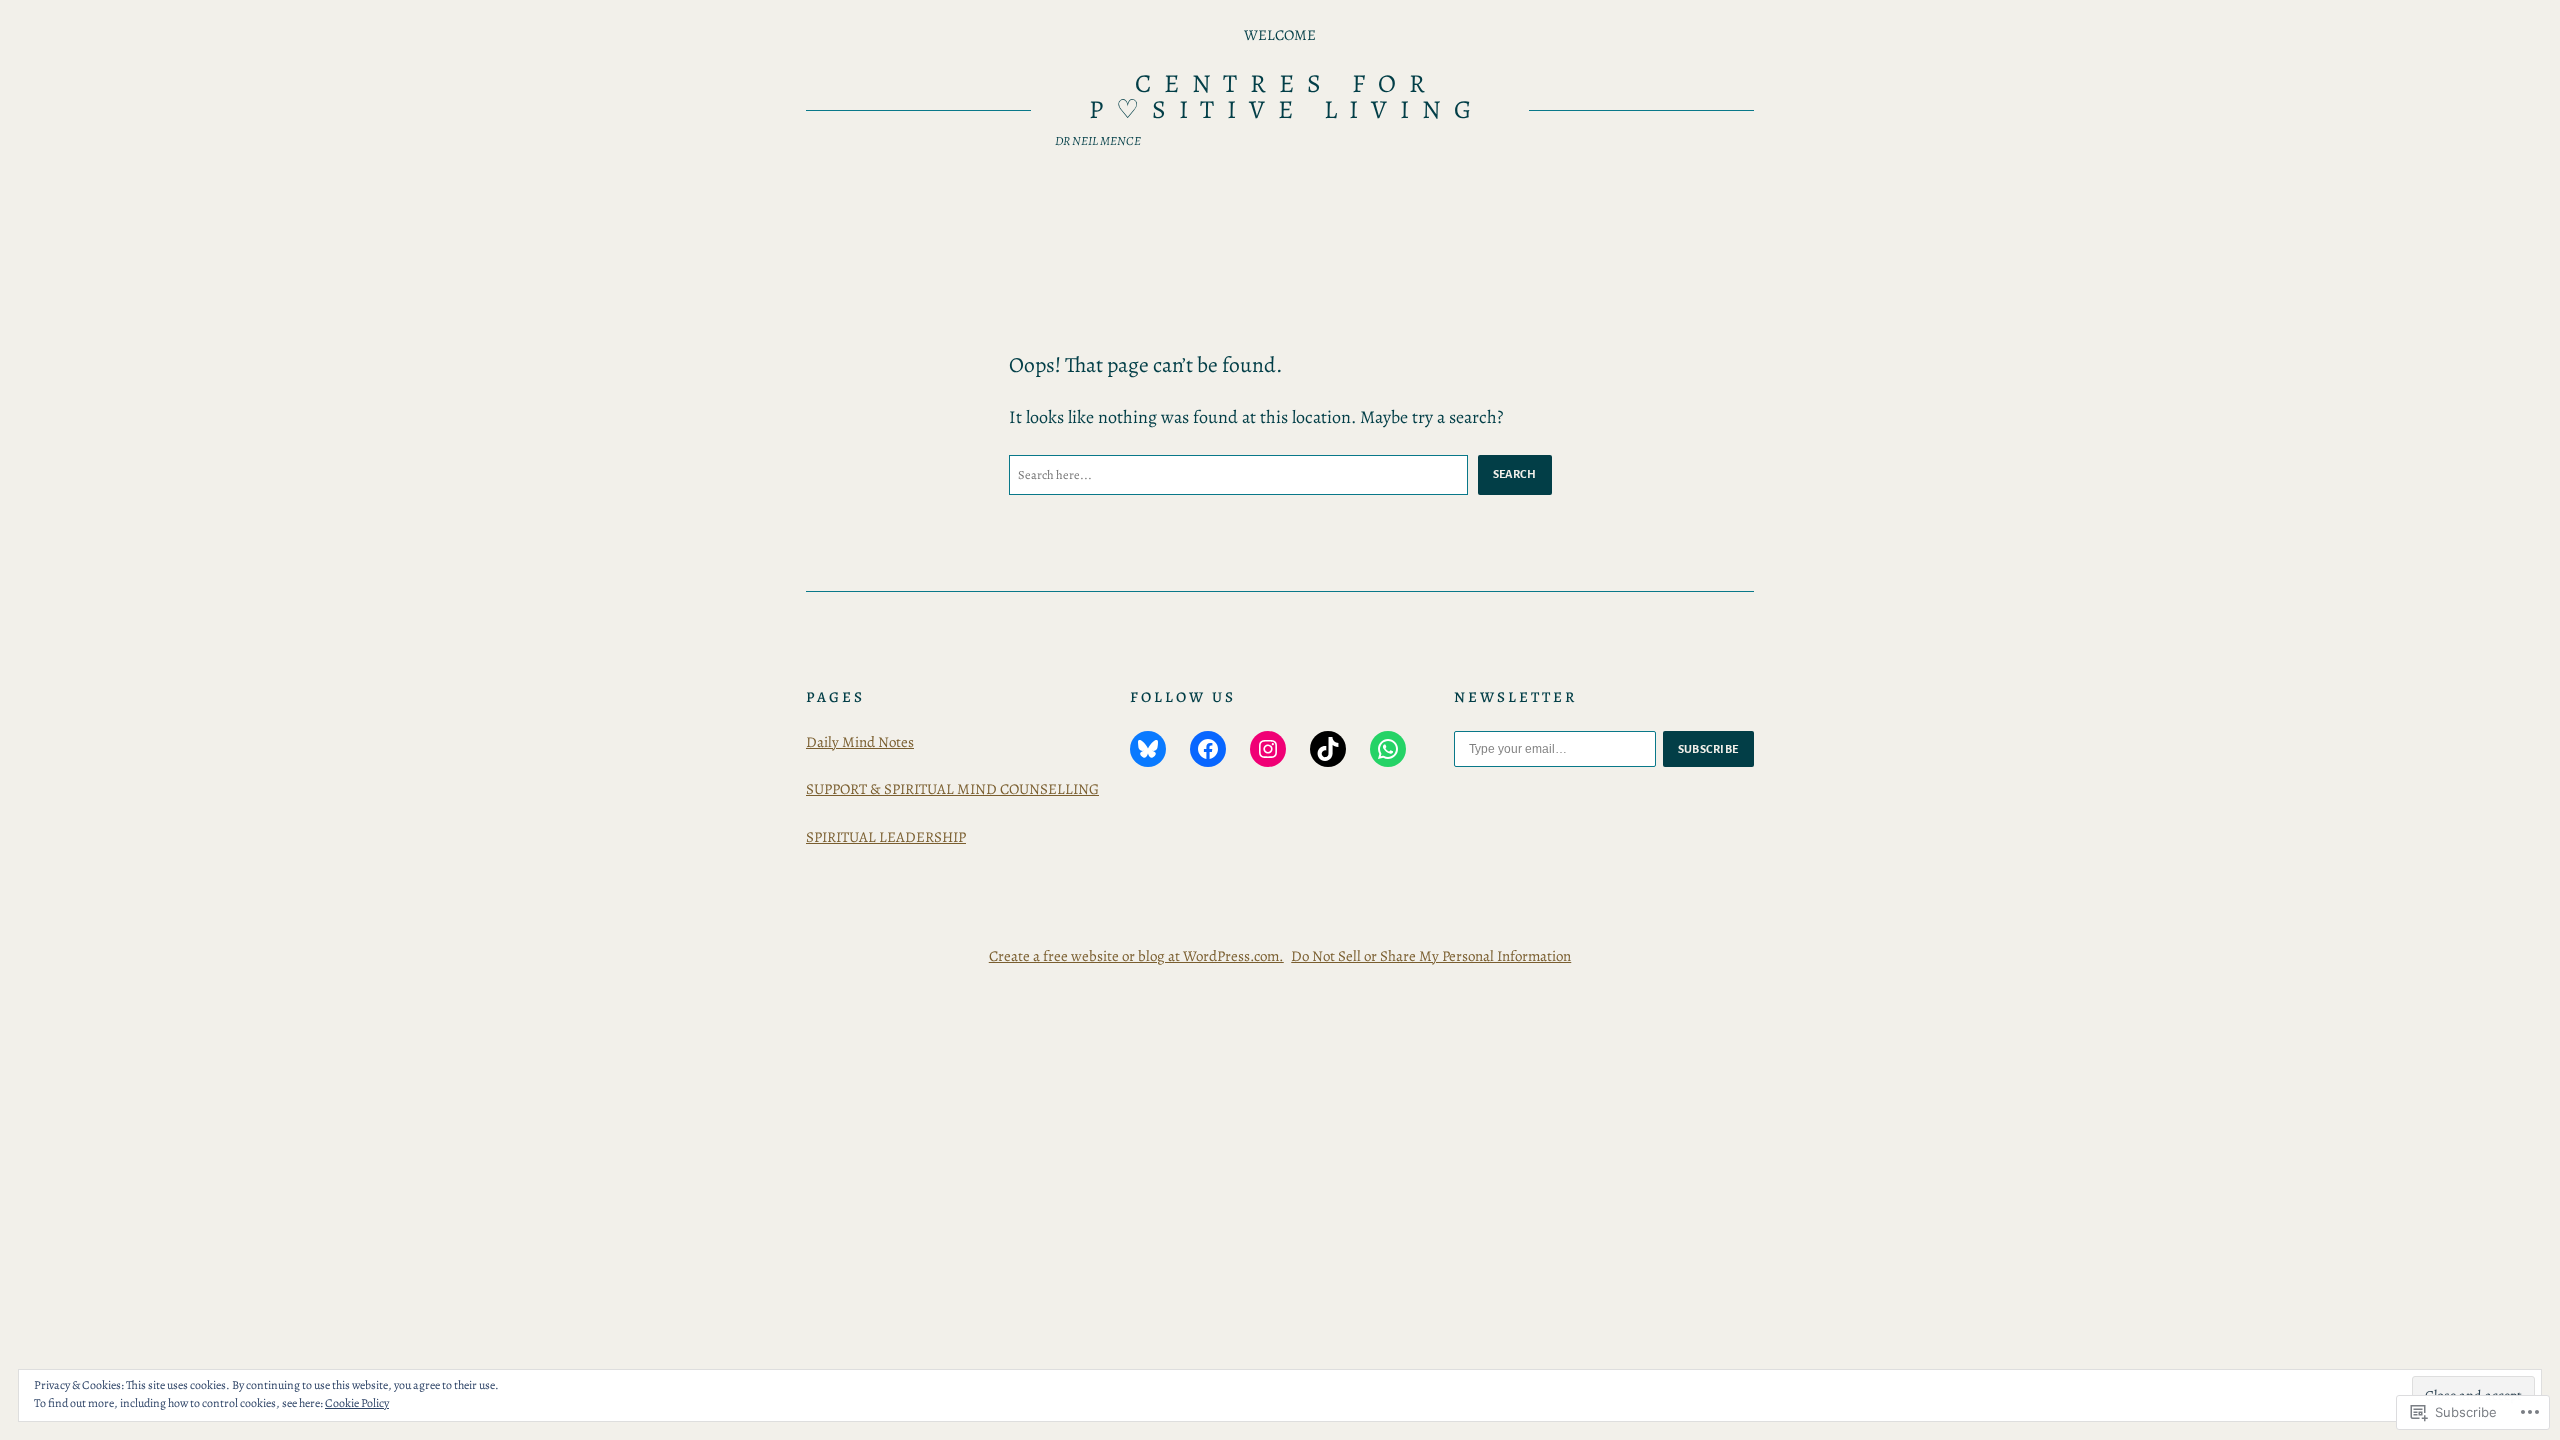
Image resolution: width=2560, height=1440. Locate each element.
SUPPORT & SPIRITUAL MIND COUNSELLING (952, 789)
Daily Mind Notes (860, 742)
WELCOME (1280, 35)
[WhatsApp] (1388, 749)
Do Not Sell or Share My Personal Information (1431, 956)
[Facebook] (1208, 749)
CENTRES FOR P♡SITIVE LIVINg (1286, 96)
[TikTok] (1328, 749)
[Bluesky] (1148, 749)
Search (1515, 474)
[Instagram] (1268, 749)
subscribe (1709, 749)
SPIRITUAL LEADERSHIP (886, 837)
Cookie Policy (357, 1403)
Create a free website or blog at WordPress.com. (1136, 956)
